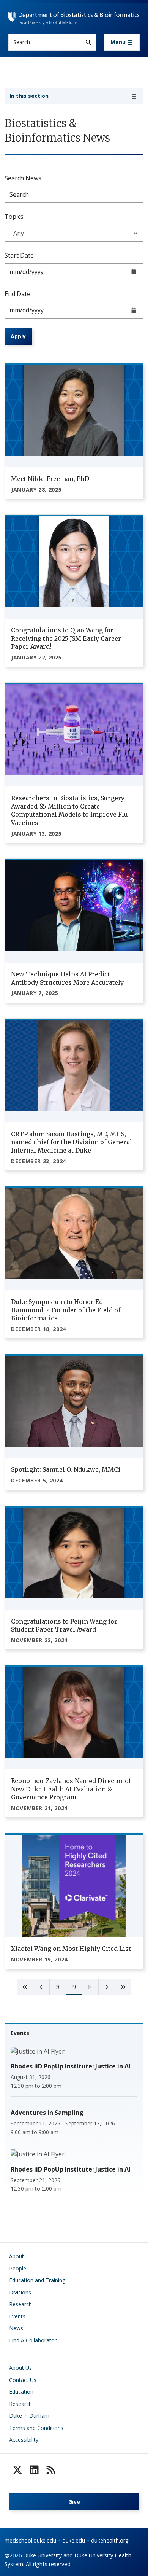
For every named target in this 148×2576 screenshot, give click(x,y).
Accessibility (24, 2440)
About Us (20, 2368)
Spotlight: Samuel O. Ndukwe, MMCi (66, 1469)
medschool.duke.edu (30, 2540)
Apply (18, 336)
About (17, 2256)
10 (90, 1987)
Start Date (19, 255)
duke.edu (74, 2540)
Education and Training (37, 2280)
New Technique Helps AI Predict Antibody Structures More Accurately (67, 978)
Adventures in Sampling (47, 2113)
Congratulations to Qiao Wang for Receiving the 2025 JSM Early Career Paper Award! (66, 638)
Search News (23, 178)
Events (17, 2316)
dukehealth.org (110, 2540)
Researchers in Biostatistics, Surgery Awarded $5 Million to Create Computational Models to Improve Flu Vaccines (69, 810)
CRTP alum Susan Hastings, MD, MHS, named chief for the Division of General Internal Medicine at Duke (72, 1142)
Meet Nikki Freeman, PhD (50, 479)
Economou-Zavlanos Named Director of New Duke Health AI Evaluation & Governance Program (71, 1789)
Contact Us (23, 2380)
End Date (17, 294)
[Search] (88, 42)
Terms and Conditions (36, 2428)
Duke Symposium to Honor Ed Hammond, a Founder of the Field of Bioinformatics (66, 1310)
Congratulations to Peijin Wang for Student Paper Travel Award (64, 1626)
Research (20, 2304)
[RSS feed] (51, 2470)
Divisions (20, 2292)
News (16, 2328)
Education (21, 2392)
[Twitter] (17, 2470)
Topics (14, 217)
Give (74, 2502)
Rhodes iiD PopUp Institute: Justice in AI (71, 2066)
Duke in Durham (29, 2416)
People (18, 2268)
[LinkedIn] (34, 2470)
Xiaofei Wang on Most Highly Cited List (71, 1949)
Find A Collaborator (33, 2340)
